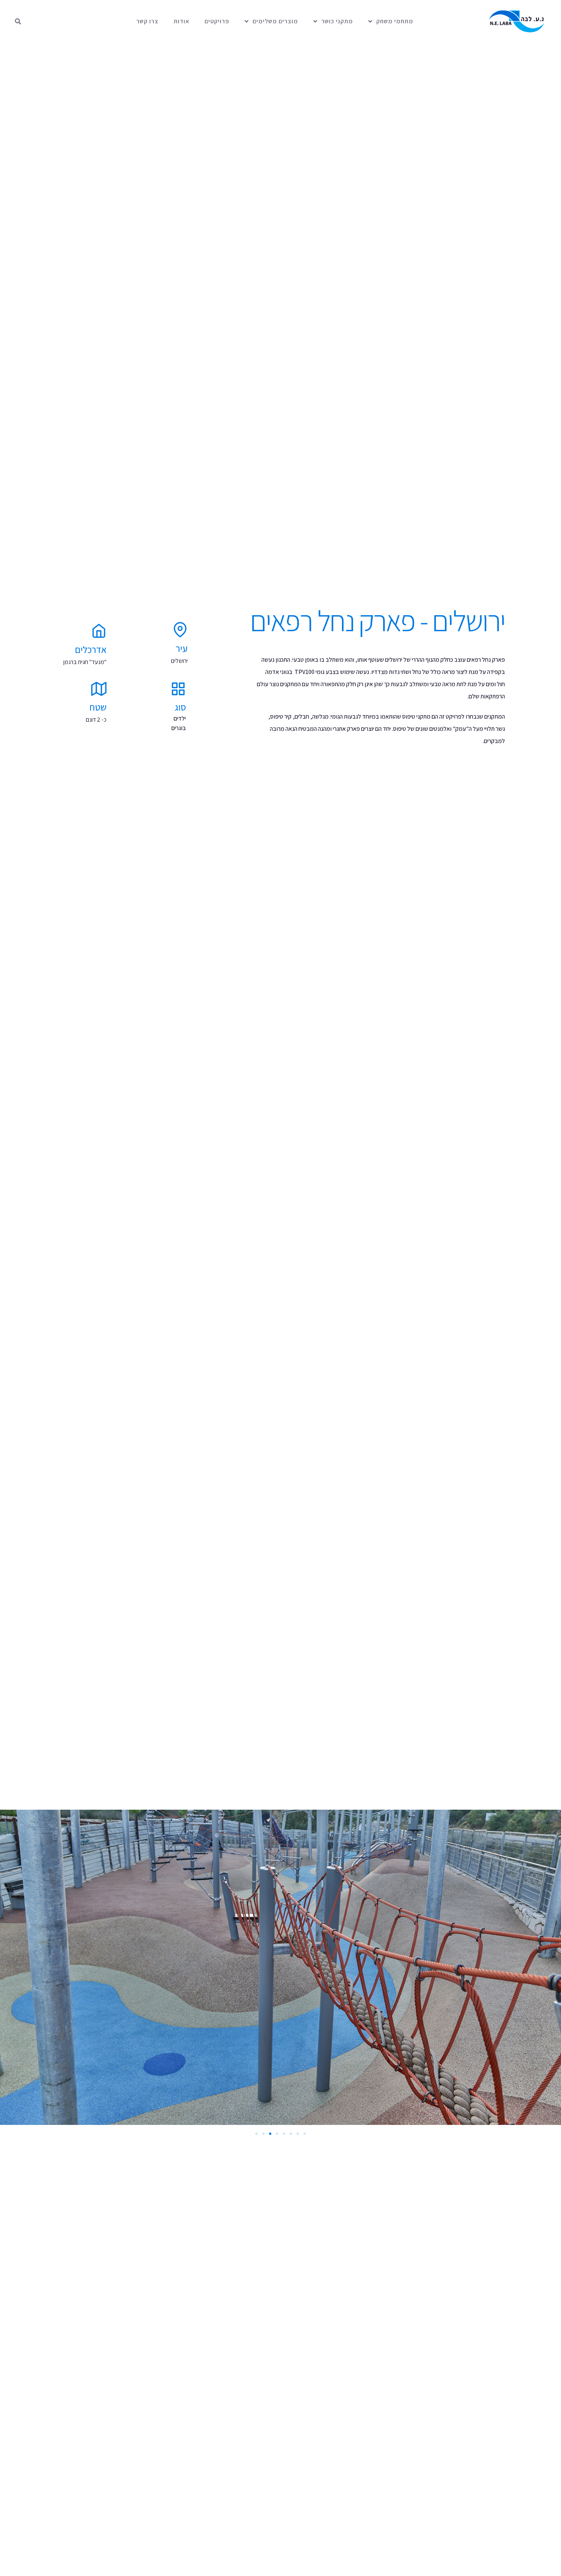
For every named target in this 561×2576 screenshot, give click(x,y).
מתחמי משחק (395, 21)
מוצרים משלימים (275, 21)
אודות (181, 21)
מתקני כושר (337, 21)
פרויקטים (217, 21)
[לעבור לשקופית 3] (270, 2134)
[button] (18, 21)
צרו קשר (147, 21)
